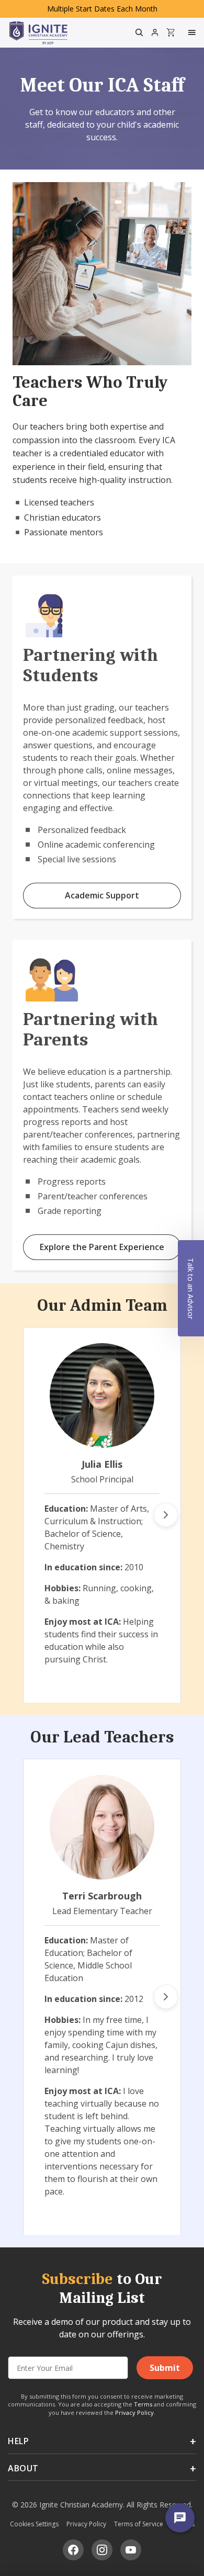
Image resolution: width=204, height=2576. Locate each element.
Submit (165, 2368)
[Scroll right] (166, 1515)
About (23, 2468)
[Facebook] (73, 2550)
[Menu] (193, 32)
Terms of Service (139, 2524)
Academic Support (102, 895)
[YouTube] (131, 2550)
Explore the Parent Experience (102, 1247)
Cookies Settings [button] (34, 2524)
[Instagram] (102, 2550)
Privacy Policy (134, 2412)
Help (18, 2441)
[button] (191, 1288)
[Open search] (139, 32)
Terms (143, 2404)
